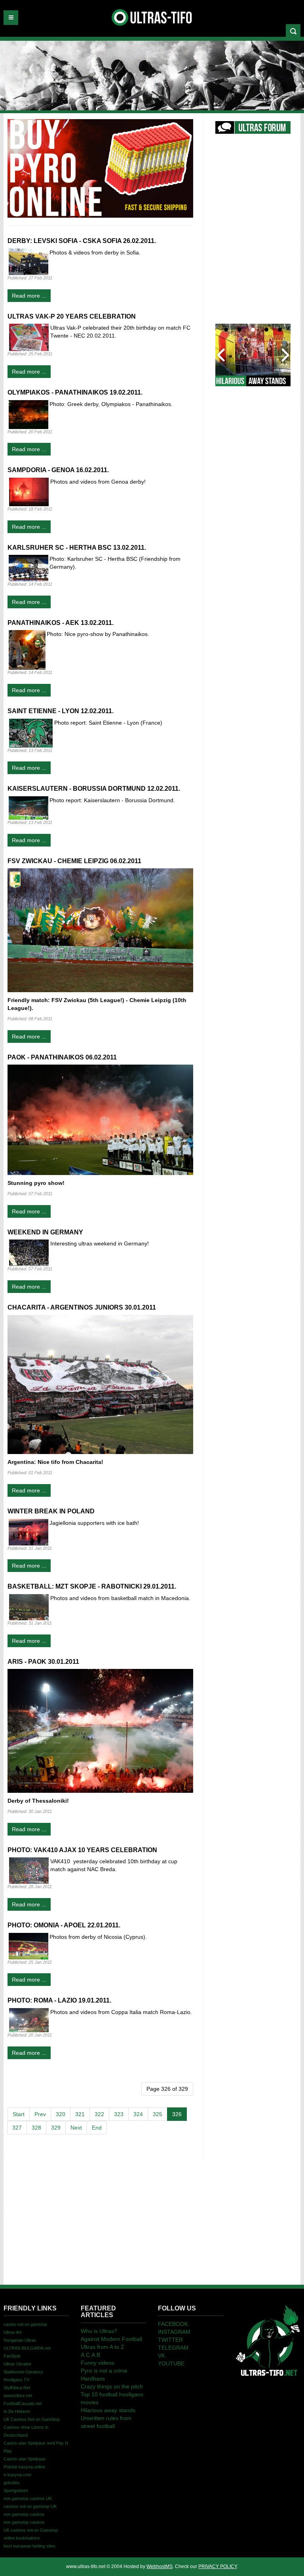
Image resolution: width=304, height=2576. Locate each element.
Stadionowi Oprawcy (23, 2372)
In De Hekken (17, 2411)
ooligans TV (16, 2380)
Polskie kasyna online (24, 2467)
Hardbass (93, 2379)
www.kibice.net (18, 2396)
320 (61, 2114)
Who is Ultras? (99, 2331)
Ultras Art (12, 2332)
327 (17, 2128)
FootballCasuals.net (23, 2403)
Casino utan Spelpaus (25, 2459)
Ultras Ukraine (17, 2364)
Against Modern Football (111, 2339)
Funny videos (98, 2363)
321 (80, 2114)
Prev (40, 2114)
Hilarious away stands (108, 2410)
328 (36, 2128)
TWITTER (170, 2340)
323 (119, 2114)
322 (99, 2114)
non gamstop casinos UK (28, 2498)
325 (158, 2114)
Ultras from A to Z (103, 2347)
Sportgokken (16, 2491)
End (97, 2128)
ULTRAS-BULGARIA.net (27, 2348)
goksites (12, 2483)
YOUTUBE (171, 2363)
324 (138, 2114)
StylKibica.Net (17, 2388)
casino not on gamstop (25, 2324)
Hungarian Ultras (20, 2340)
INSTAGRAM (174, 2332)
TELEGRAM (173, 2348)
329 (56, 2128)
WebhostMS (160, 2567)
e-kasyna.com (17, 2475)
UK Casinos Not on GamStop (32, 2419)
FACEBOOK (173, 2324)
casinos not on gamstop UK (30, 2506)
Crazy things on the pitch (112, 2386)
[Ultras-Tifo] (152, 15)
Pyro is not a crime (104, 2371)
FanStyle (12, 2356)
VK (161, 2356)
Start (19, 2114)
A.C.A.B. (91, 2355)
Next (76, 2128)
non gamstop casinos (24, 2514)
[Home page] (268, 2340)
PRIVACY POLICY (218, 2567)
